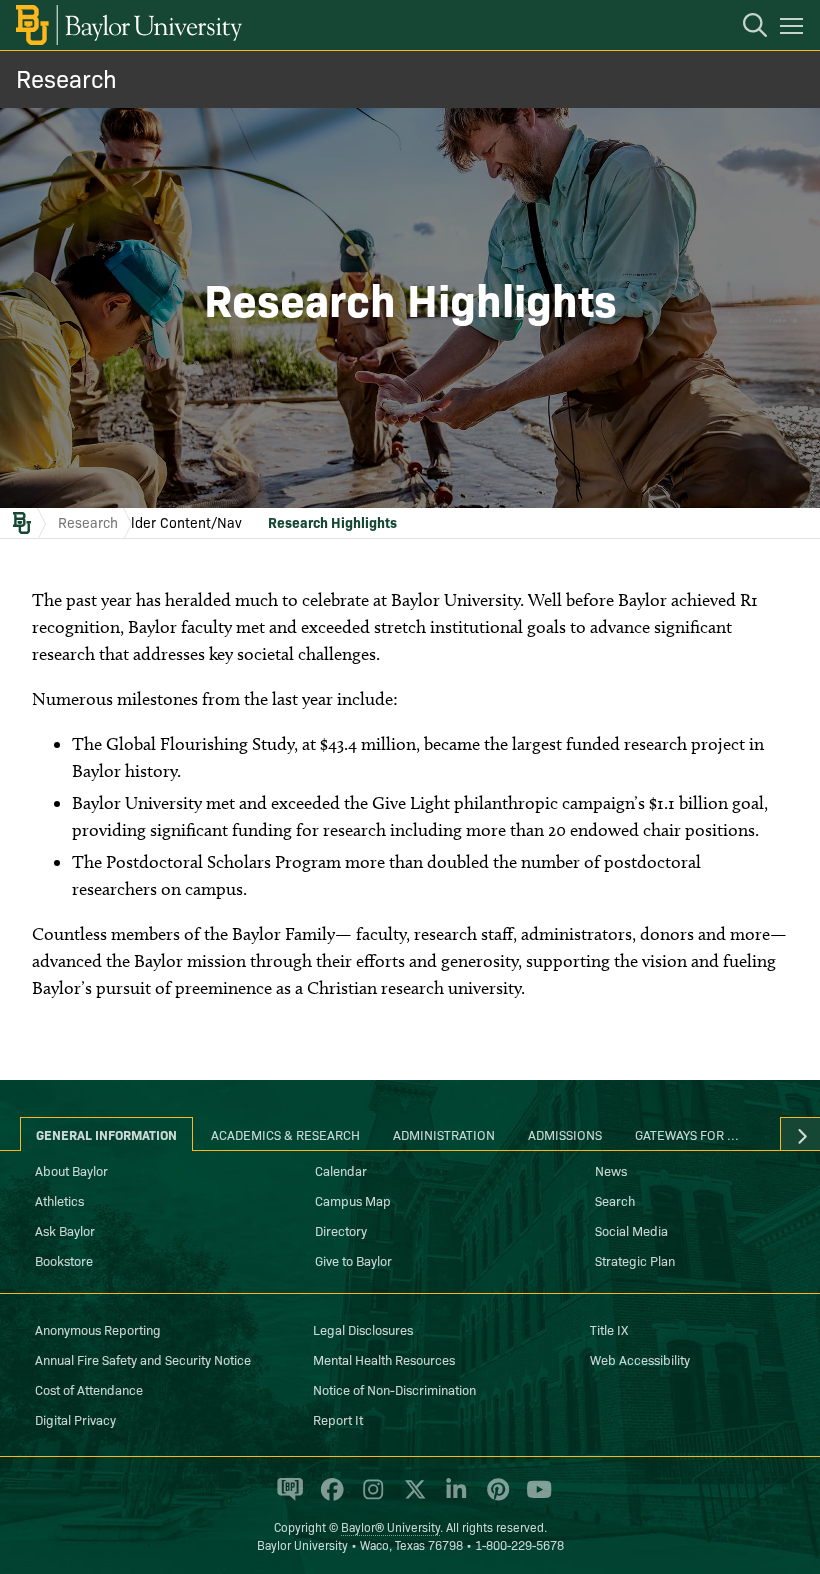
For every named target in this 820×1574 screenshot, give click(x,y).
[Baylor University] (127, 25)
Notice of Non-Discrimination (394, 1389)
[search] (745, 28)
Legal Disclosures (363, 1329)
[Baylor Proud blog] (286, 1498)
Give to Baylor (353, 1260)
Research (66, 77)
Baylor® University (390, 1526)
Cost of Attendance (89, 1389)
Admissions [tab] (565, 1134)
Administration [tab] (444, 1134)
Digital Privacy (75, 1419)
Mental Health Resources (384, 1359)
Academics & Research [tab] (285, 1134)
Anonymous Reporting (98, 1329)
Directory (341, 1230)
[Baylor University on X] (411, 1498)
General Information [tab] (106, 1134)
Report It (338, 1419)
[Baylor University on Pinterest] (494, 1498)
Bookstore (64, 1260)
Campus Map (353, 1200)
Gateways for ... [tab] (687, 1134)
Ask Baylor (65, 1230)
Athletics (59, 1200)
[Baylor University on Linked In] (452, 1498)
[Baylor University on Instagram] (369, 1498)
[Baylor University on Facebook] (328, 1498)
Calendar (341, 1170)
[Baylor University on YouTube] (534, 1498)
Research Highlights (332, 522)
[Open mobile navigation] (794, 29)
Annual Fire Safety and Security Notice (143, 1359)
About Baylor (71, 1170)
